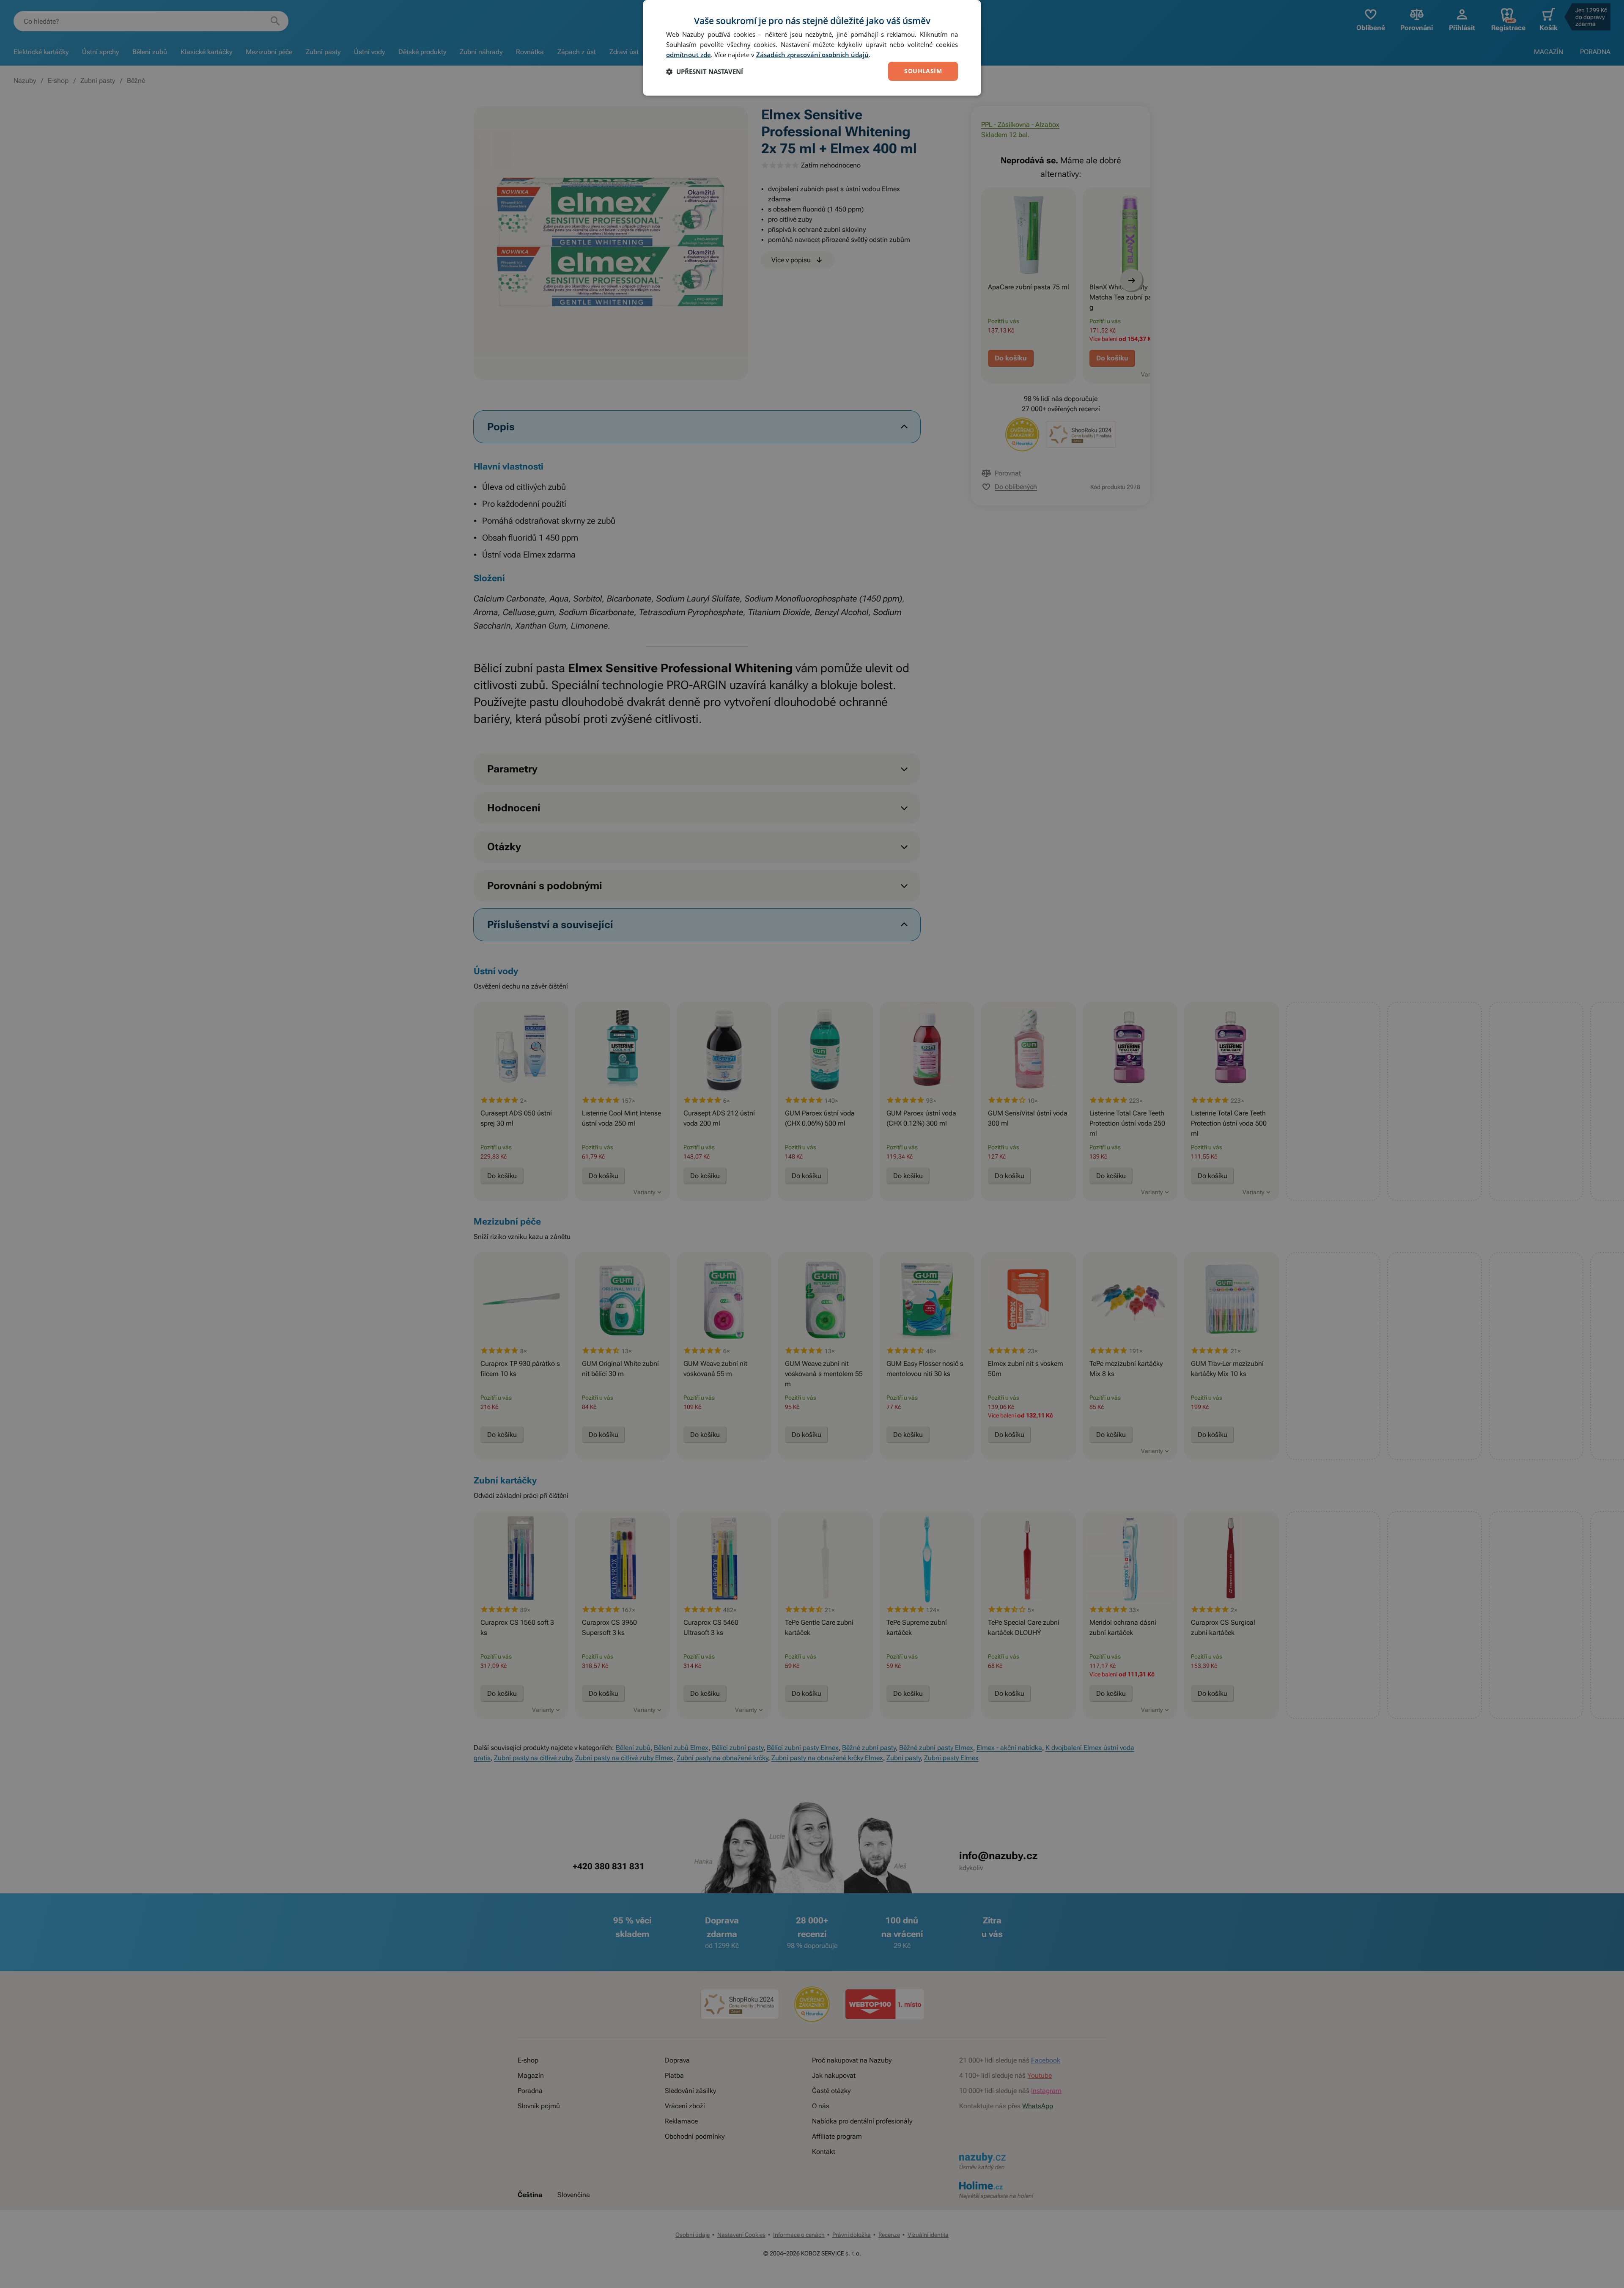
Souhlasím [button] (923, 71)
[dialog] (812, 48)
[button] (705, 71)
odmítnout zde (689, 55)
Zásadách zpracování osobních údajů (812, 55)
